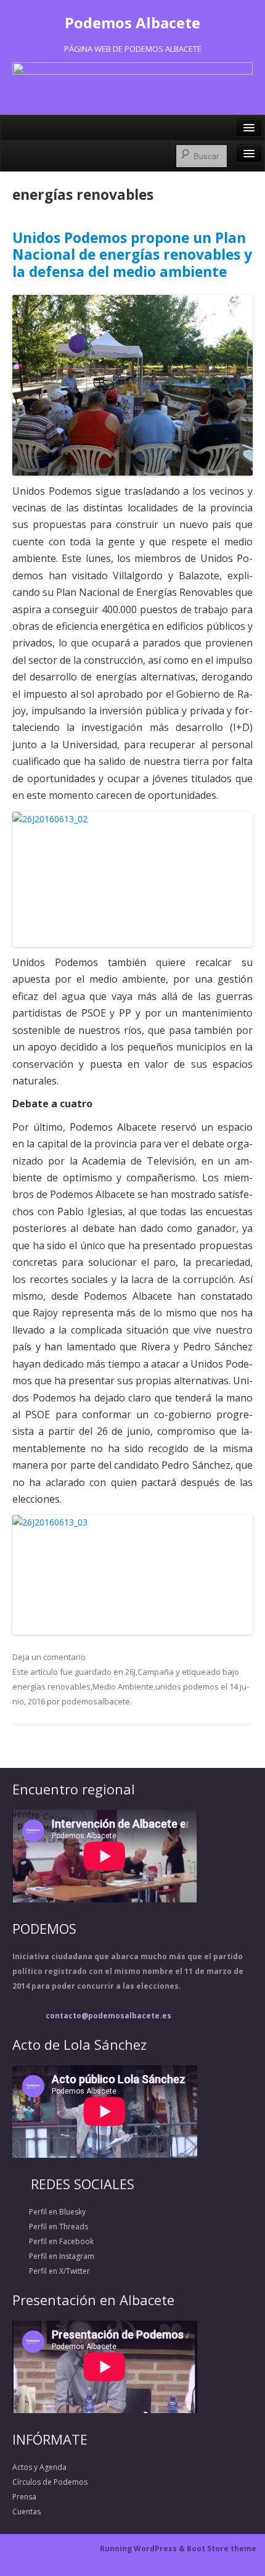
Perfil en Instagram (53, 2256)
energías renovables (51, 1686)
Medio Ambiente (123, 1686)
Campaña (156, 1672)
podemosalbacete (96, 1701)
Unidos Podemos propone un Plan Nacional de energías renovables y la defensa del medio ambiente (132, 255)
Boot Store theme (222, 2549)
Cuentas (26, 2512)
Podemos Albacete (132, 23)
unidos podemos (187, 1686)
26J (130, 1672)
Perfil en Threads (50, 2227)
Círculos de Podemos (50, 2482)
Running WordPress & (143, 2549)
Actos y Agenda (39, 2467)
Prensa (24, 2497)
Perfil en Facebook (53, 2241)
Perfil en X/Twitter (51, 2271)
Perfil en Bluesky (49, 2212)
